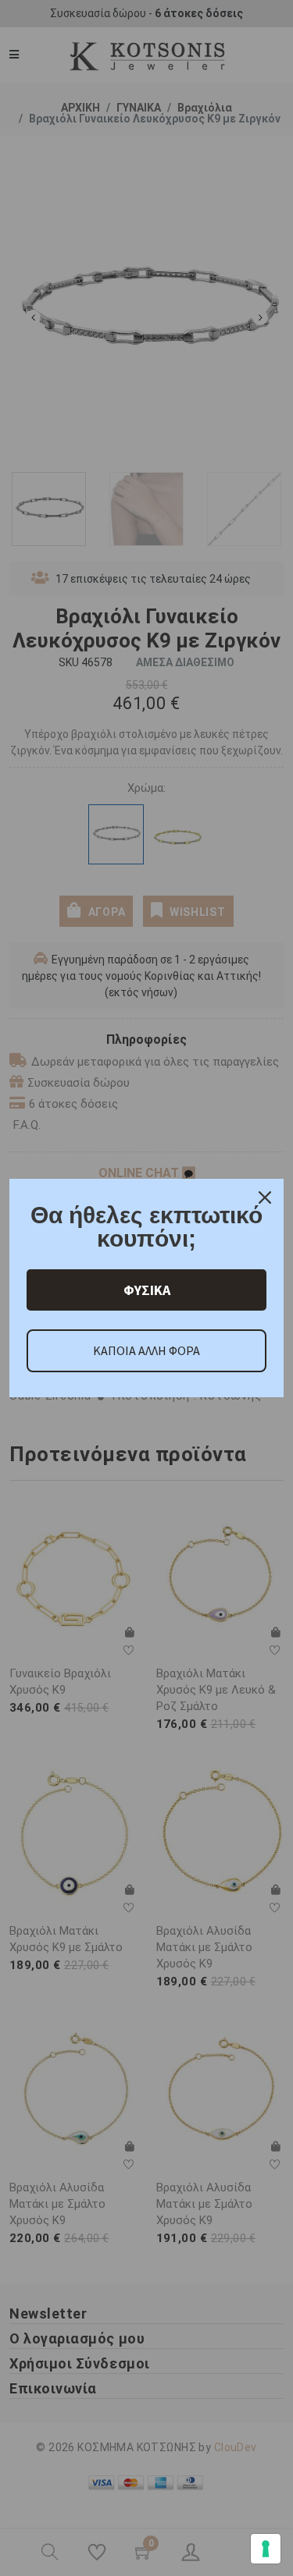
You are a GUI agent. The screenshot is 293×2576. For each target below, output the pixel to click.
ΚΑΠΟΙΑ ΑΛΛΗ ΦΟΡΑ (146, 1350)
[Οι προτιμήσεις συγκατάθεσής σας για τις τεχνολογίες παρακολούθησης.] (266, 2549)
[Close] (265, 1198)
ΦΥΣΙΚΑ (147, 1290)
